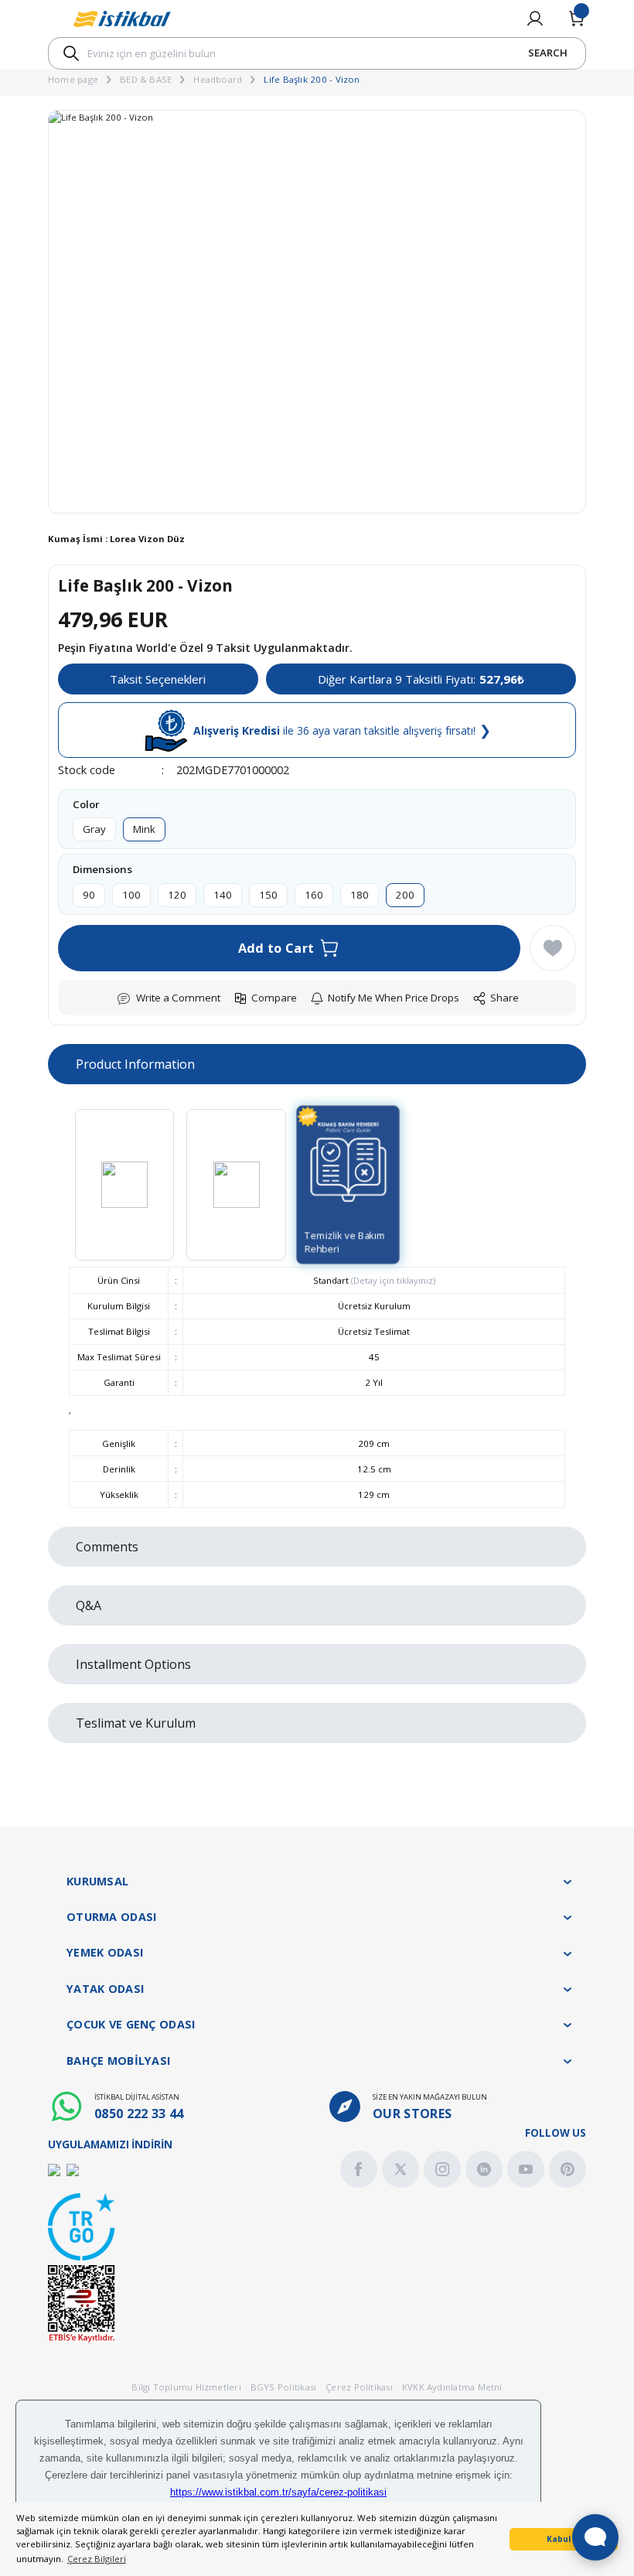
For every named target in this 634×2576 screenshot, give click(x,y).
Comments (107, 1547)
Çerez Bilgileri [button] (97, 2559)
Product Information (135, 1064)
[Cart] (577, 19)
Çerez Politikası (359, 2387)
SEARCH (548, 53)
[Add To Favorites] (553, 948)
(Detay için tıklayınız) (392, 1280)
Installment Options (133, 1664)
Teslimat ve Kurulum (136, 1723)
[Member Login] (535, 19)
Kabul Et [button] (564, 2539)
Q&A (89, 1605)
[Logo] (122, 19)
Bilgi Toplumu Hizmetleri (186, 2387)
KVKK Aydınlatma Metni (452, 2387)
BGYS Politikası (283, 2387)
